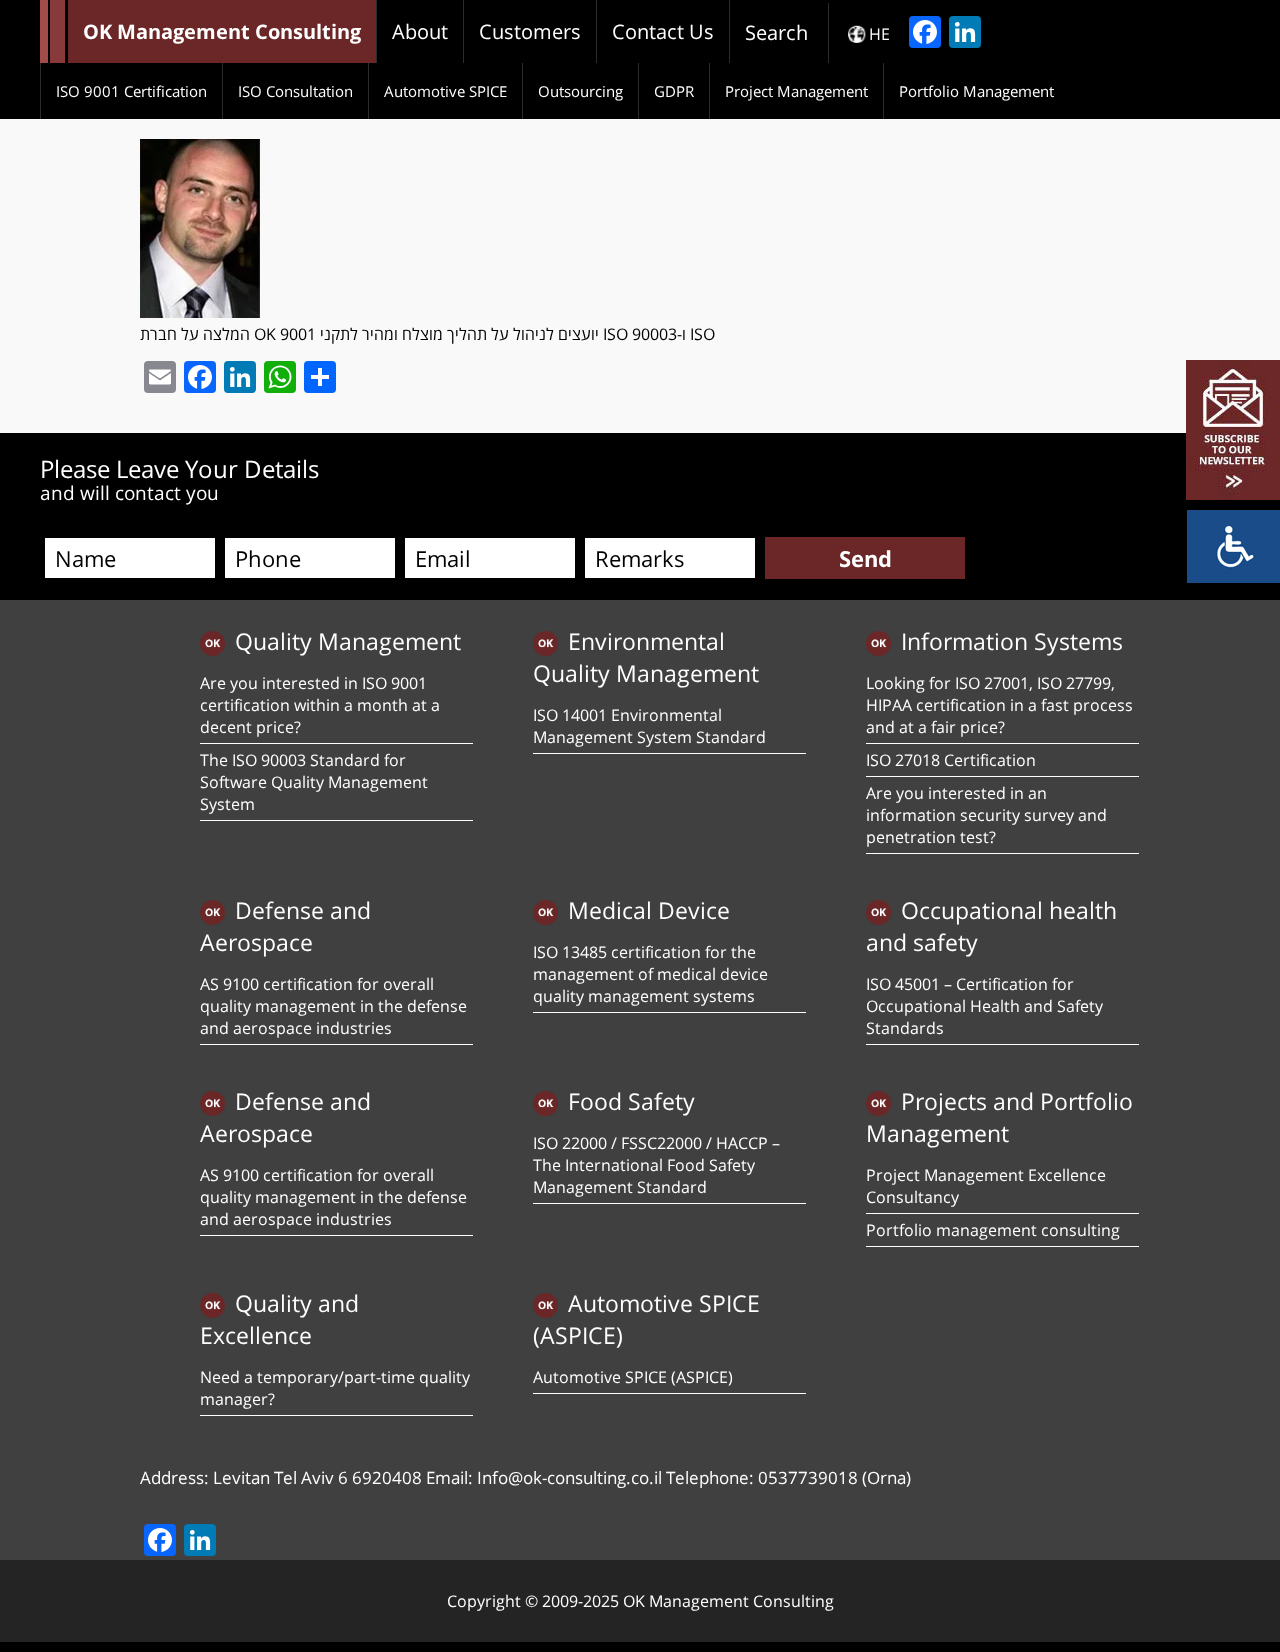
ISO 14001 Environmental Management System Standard (649, 726)
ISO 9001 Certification (131, 91)
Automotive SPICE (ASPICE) (633, 1377)
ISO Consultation (295, 91)
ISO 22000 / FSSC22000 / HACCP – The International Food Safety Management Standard (656, 1165)
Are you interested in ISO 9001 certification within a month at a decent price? (320, 705)
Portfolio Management (976, 91)
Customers (530, 31)
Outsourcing (580, 91)
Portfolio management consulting (993, 1230)
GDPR (674, 91)
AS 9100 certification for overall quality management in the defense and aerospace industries (333, 1006)
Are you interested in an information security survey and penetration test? (986, 815)
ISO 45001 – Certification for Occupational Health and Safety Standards (984, 1006)
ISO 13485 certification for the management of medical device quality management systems (650, 974)
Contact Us (663, 31)
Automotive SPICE (445, 91)
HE (879, 34)
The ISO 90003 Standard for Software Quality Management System (314, 782)
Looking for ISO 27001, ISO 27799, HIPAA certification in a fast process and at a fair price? (999, 705)
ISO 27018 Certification (951, 760)
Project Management (796, 91)
